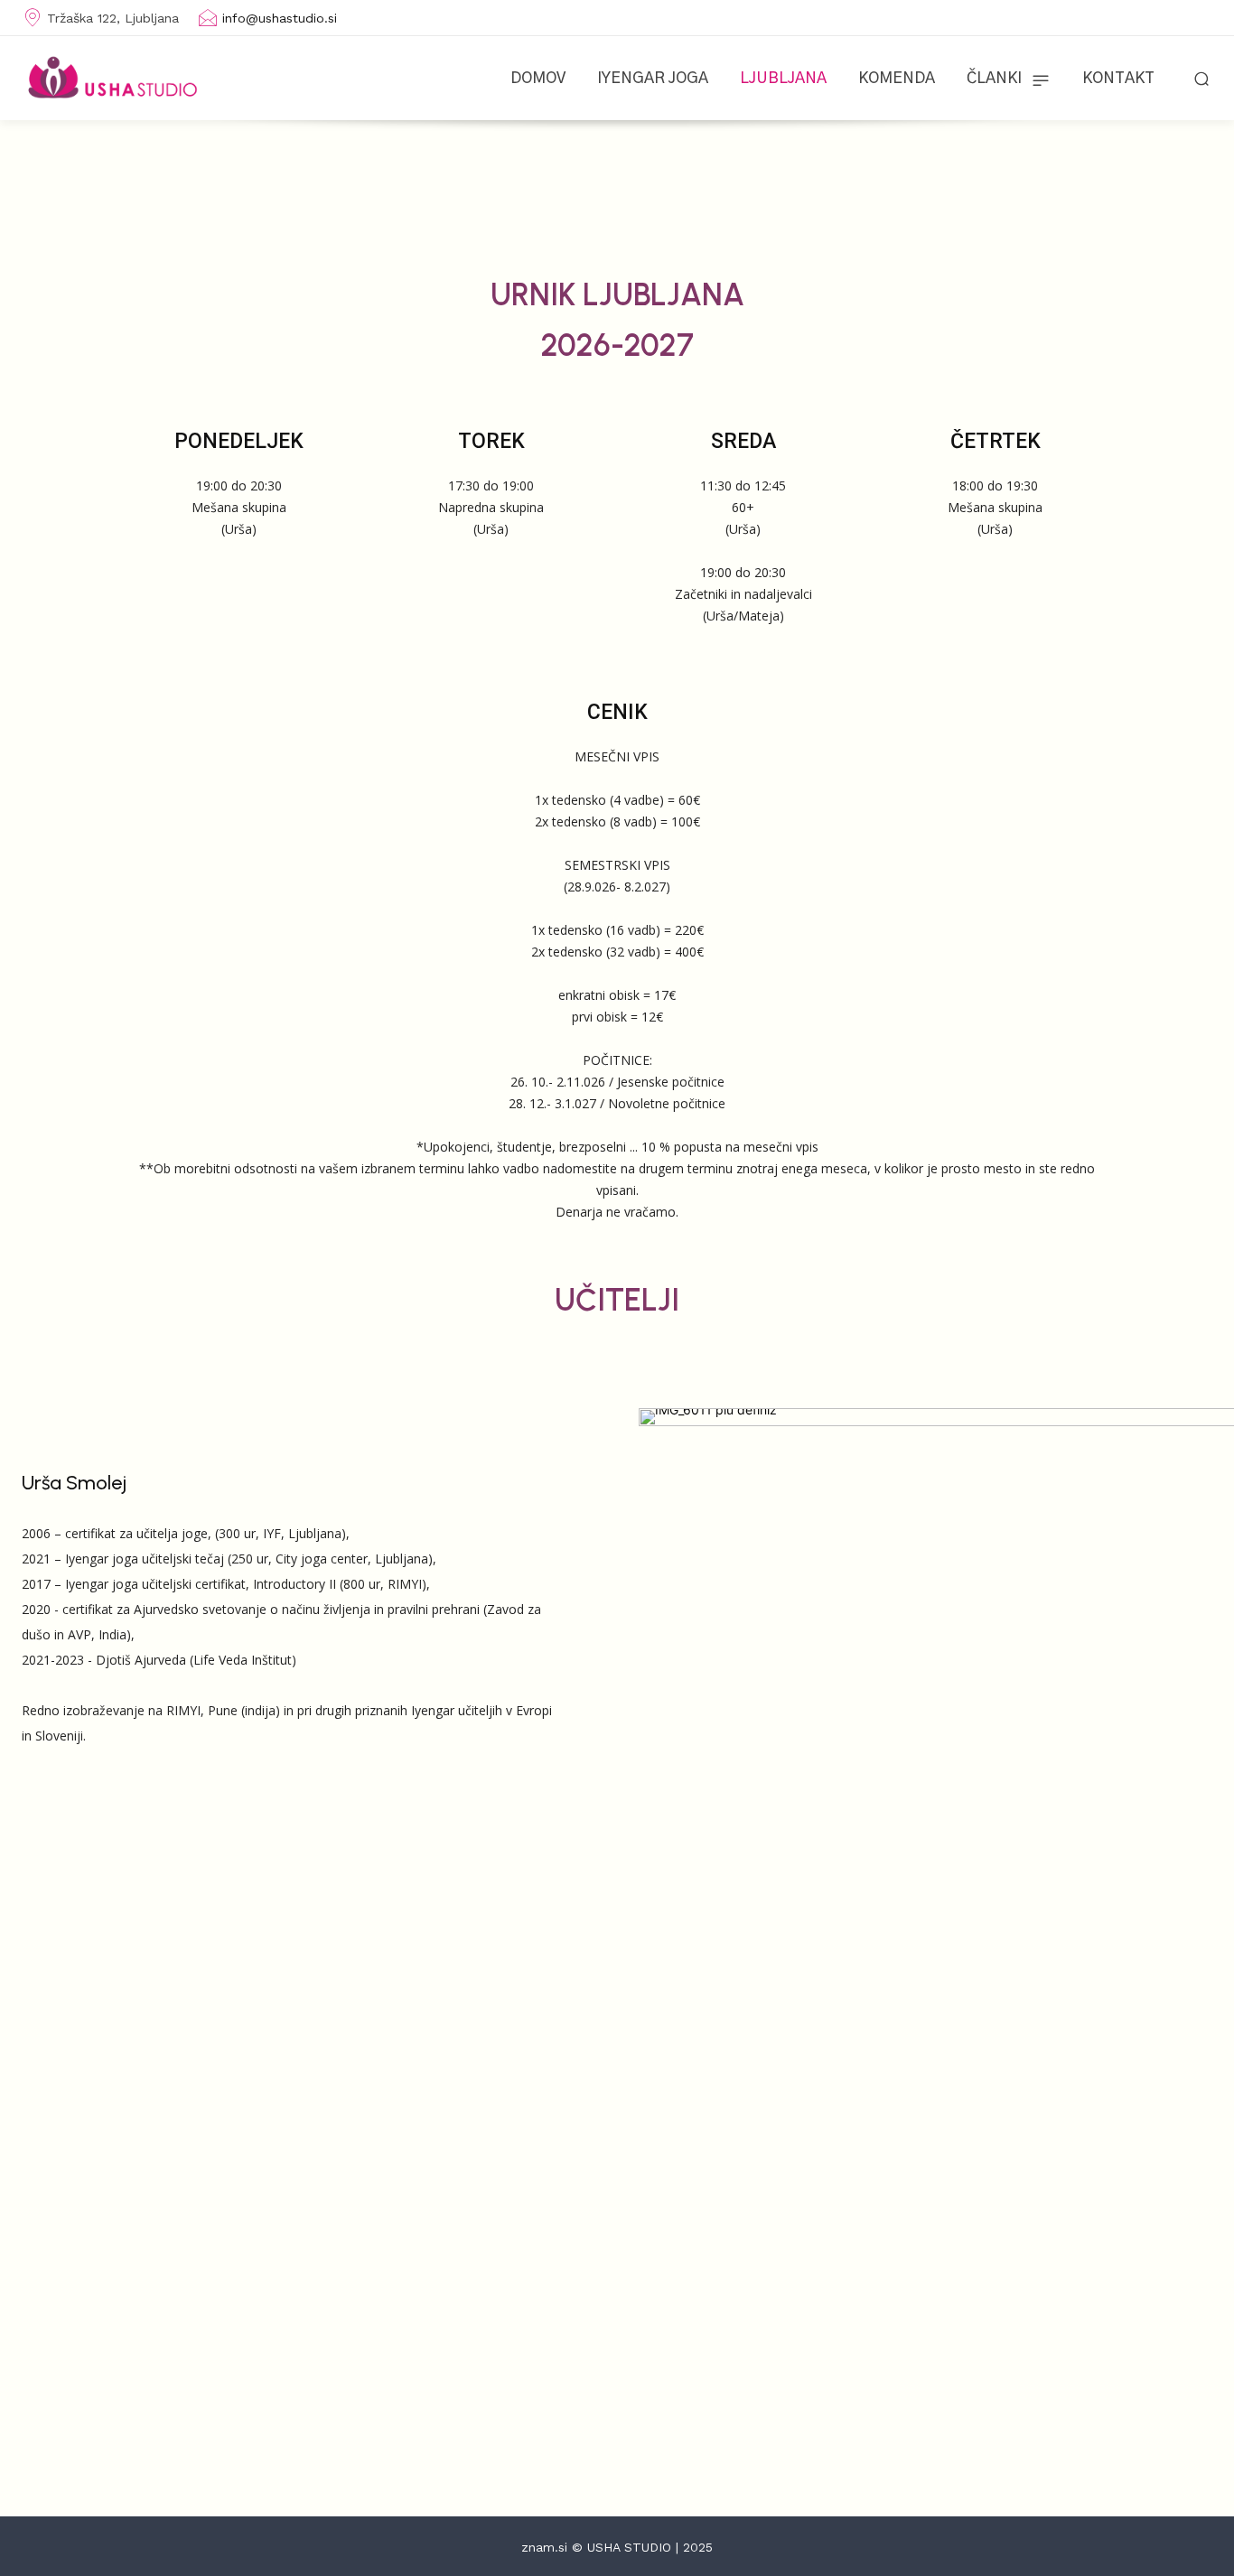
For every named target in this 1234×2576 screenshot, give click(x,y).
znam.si (544, 2547)
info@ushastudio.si (280, 18)
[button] (1202, 78)
